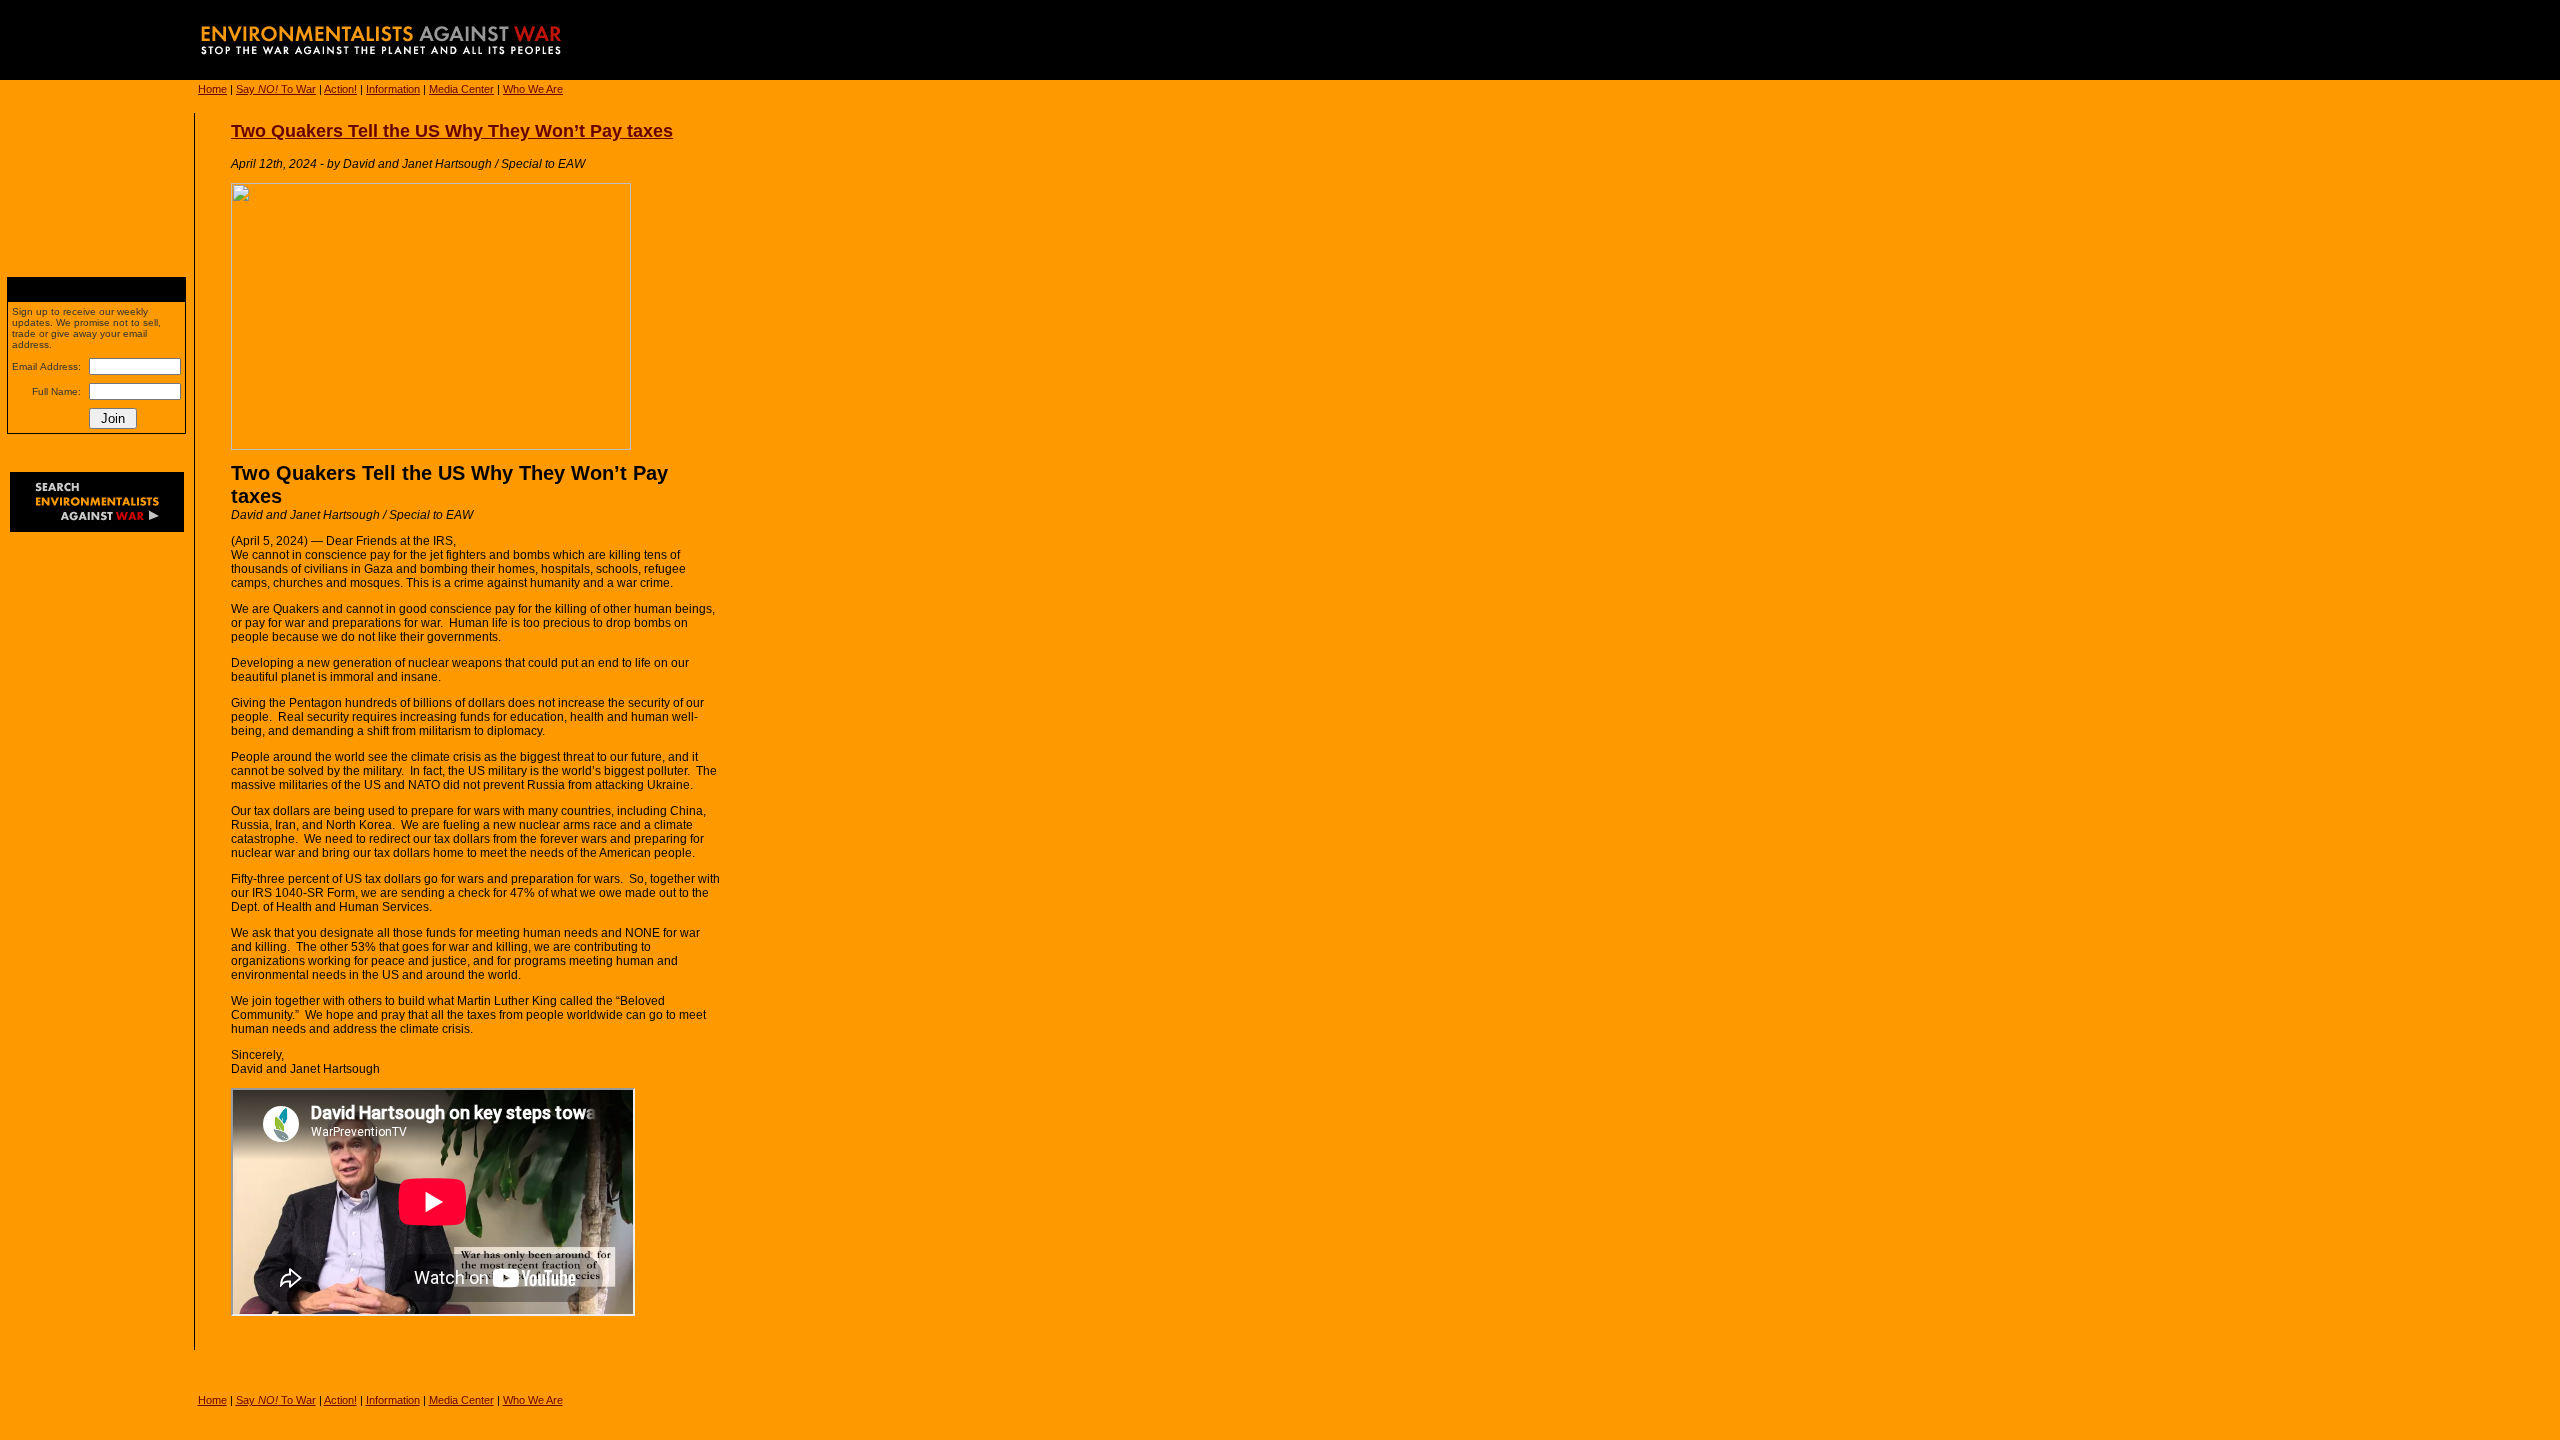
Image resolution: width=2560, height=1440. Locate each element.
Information (393, 89)
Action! (340, 89)
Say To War (276, 89)
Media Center (461, 89)
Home (212, 89)
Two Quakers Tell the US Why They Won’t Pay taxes (452, 131)
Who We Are (533, 89)
